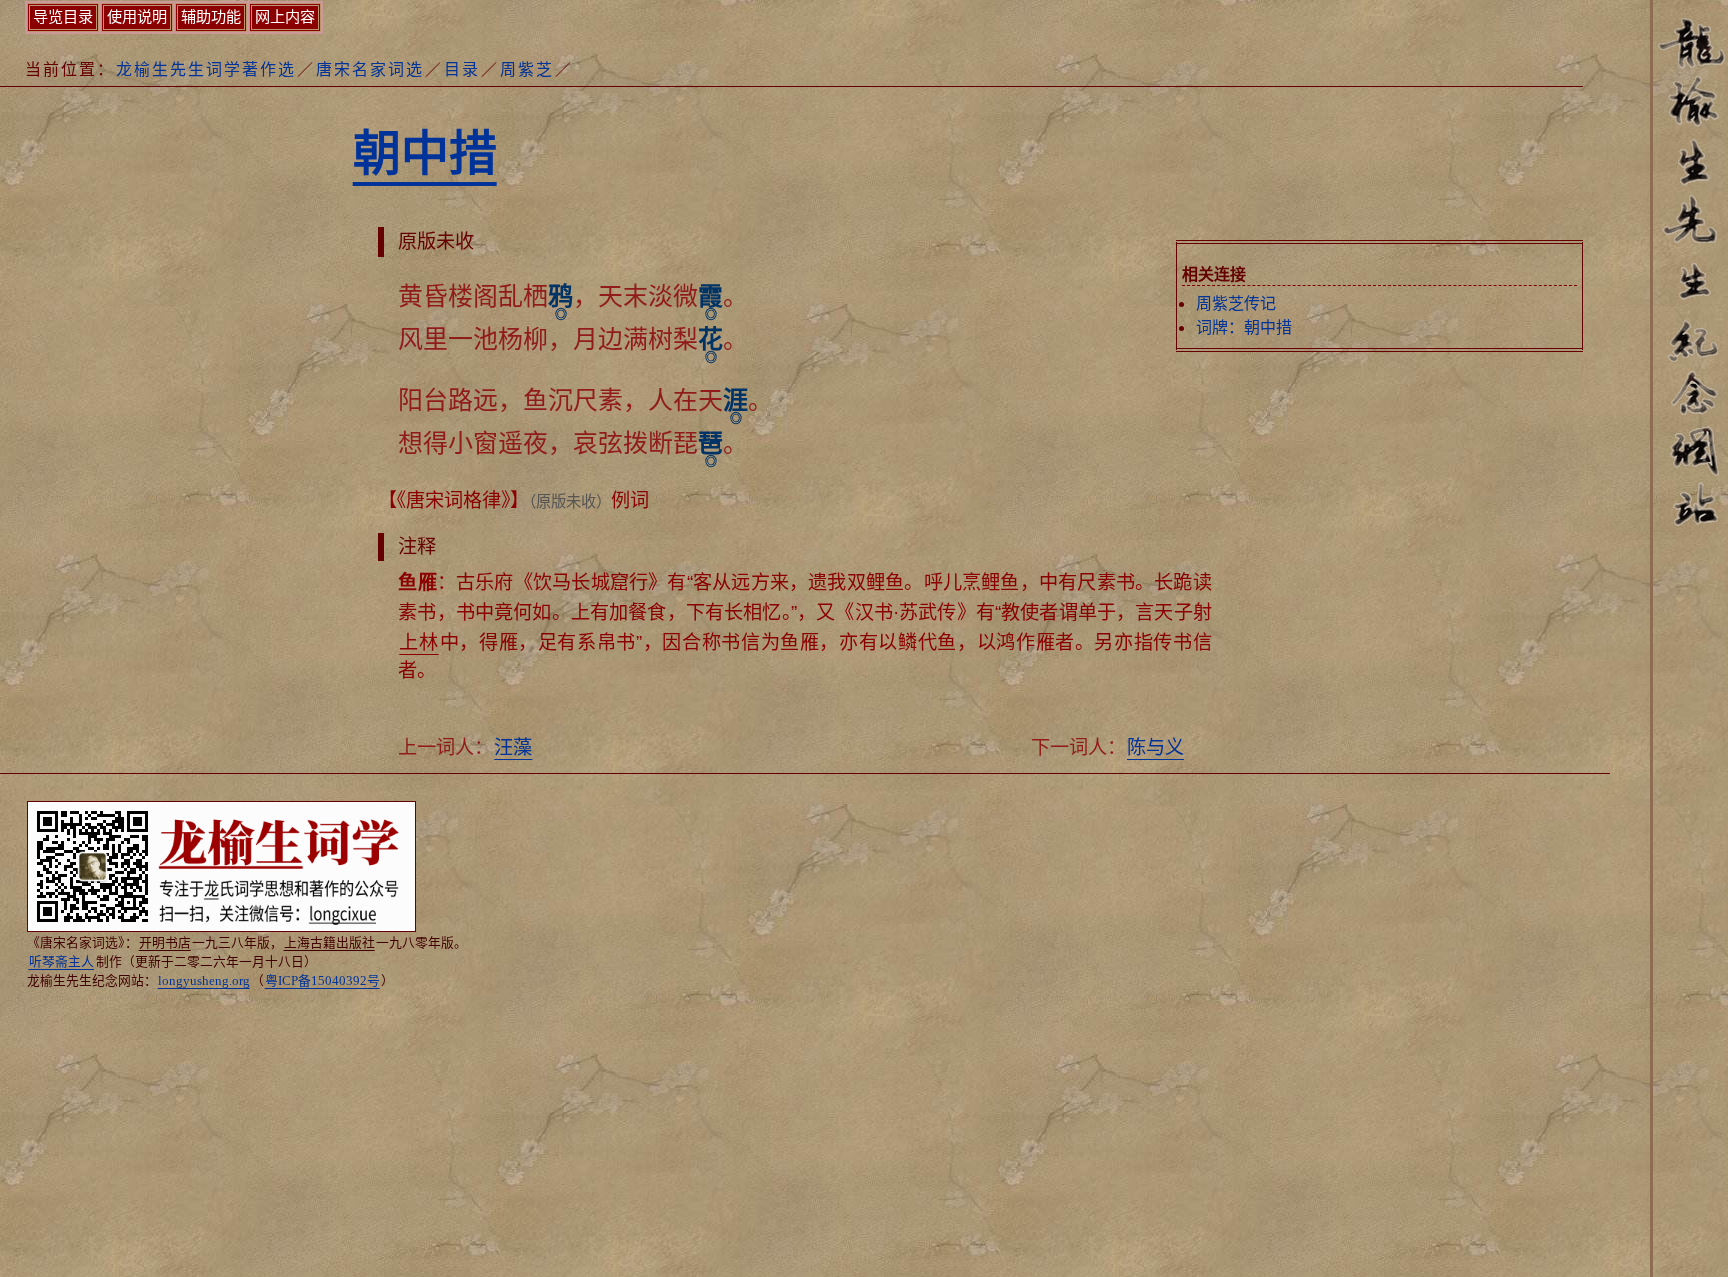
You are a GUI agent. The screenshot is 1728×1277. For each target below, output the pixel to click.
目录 (462, 69)
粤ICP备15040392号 (322, 981)
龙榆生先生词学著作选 (206, 69)
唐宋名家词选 (370, 69)
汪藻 (513, 747)
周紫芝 (527, 69)
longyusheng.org (204, 981)
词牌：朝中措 (1244, 327)
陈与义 (1155, 747)
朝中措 (425, 153)
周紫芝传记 (1236, 303)
